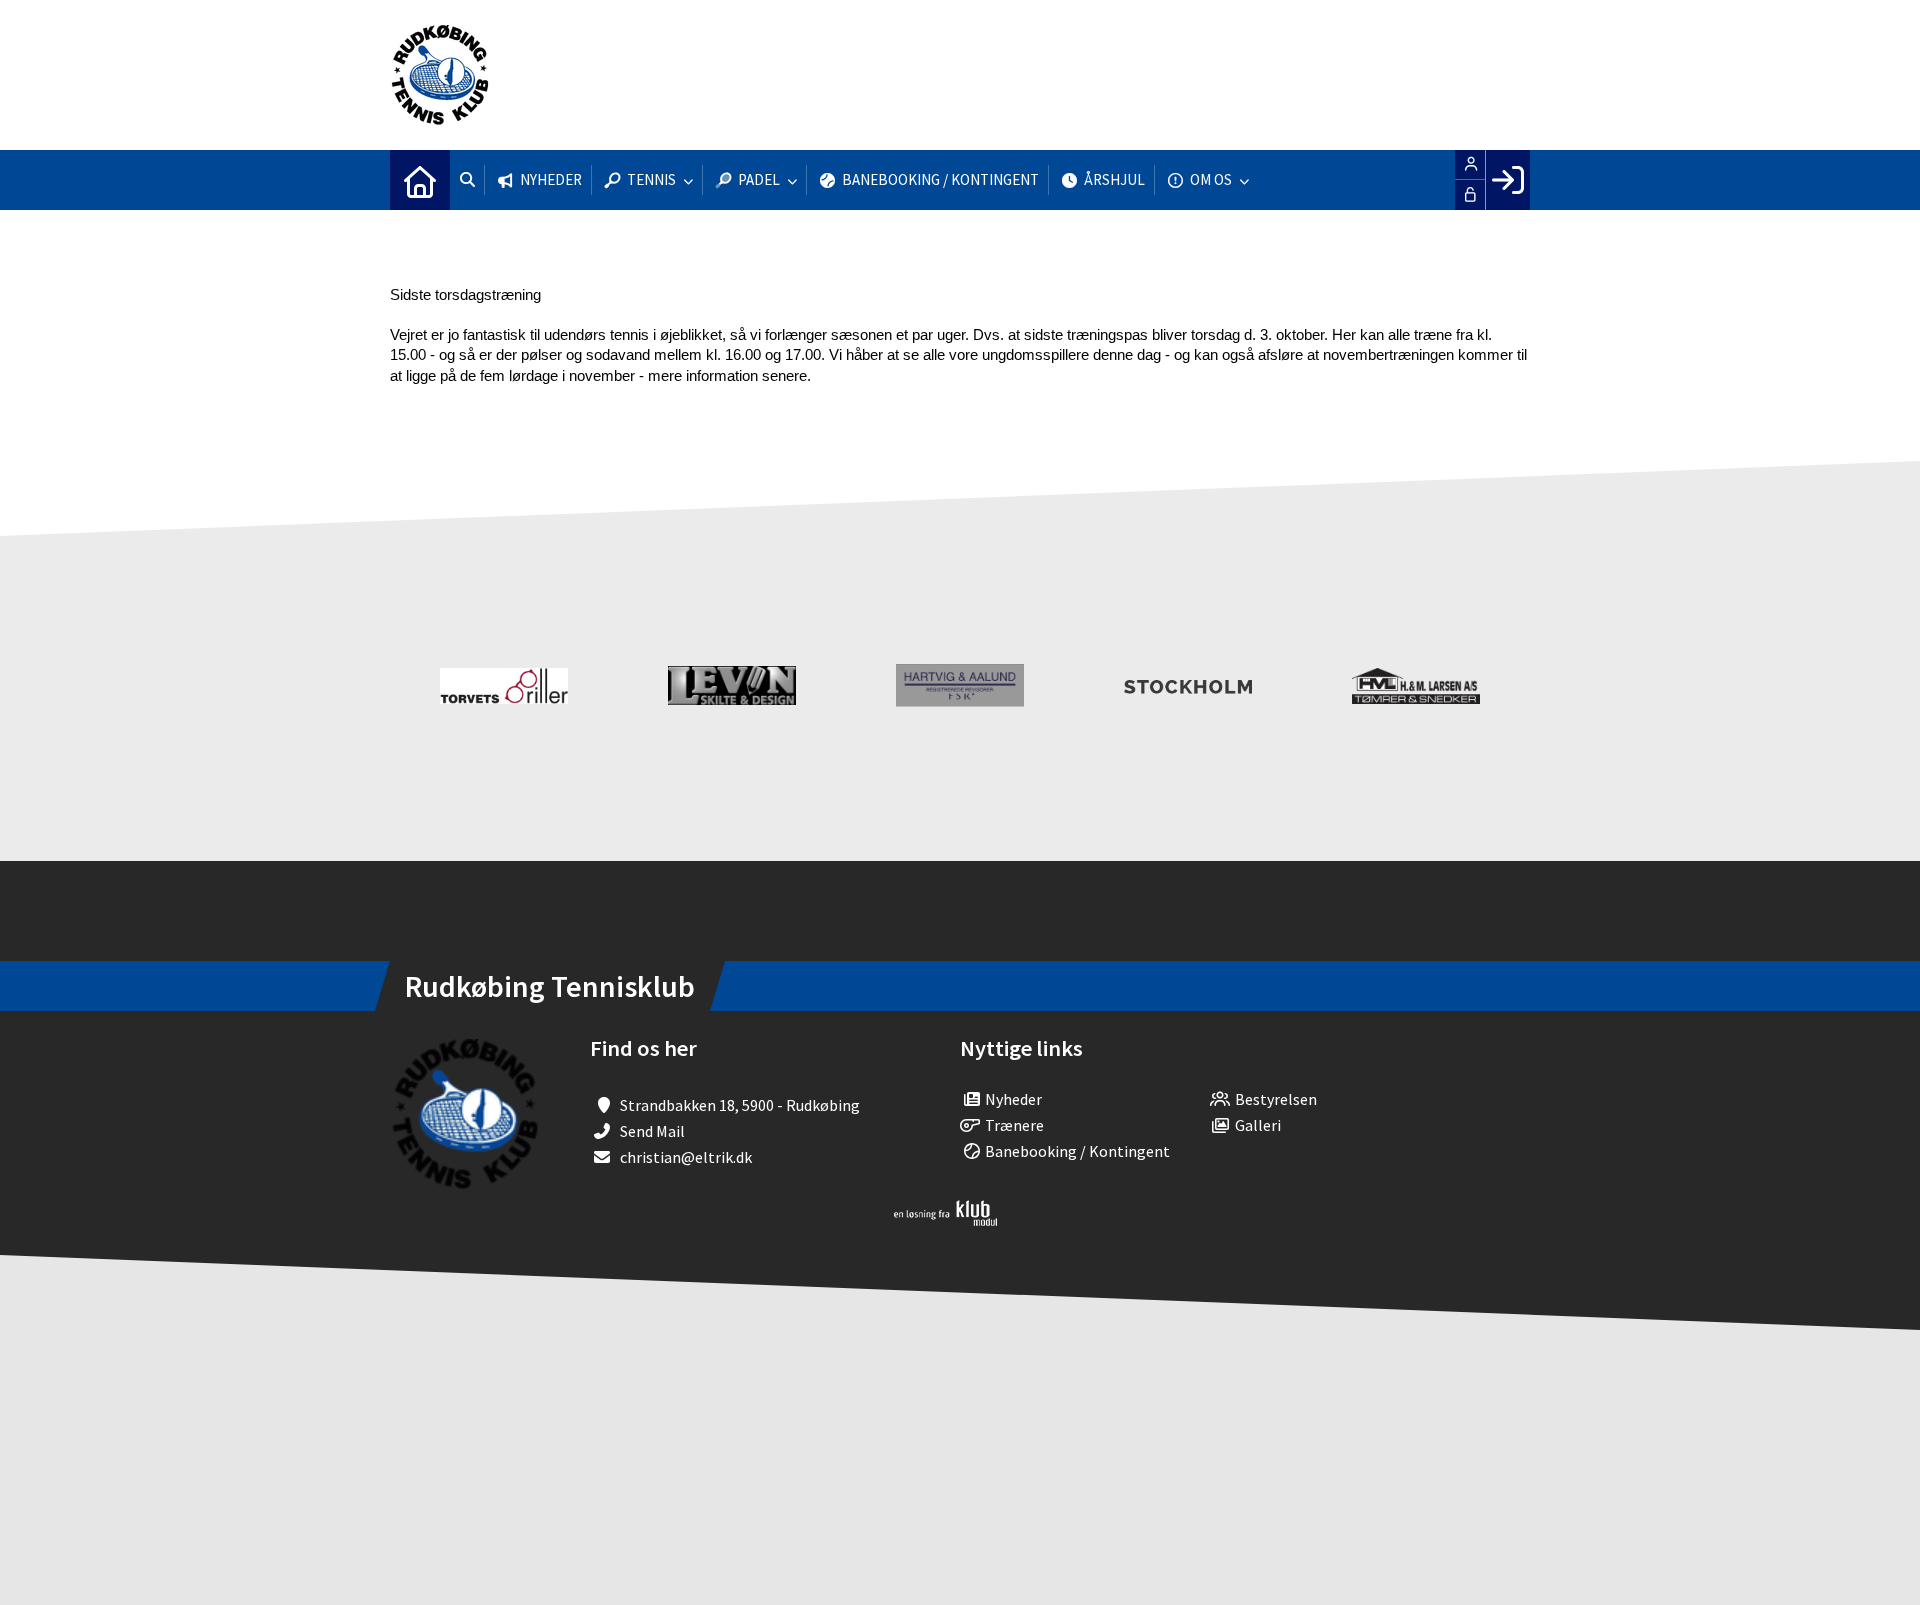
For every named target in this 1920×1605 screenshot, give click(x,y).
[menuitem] (420, 180)
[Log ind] (1507, 180)
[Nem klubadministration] (945, 1220)
